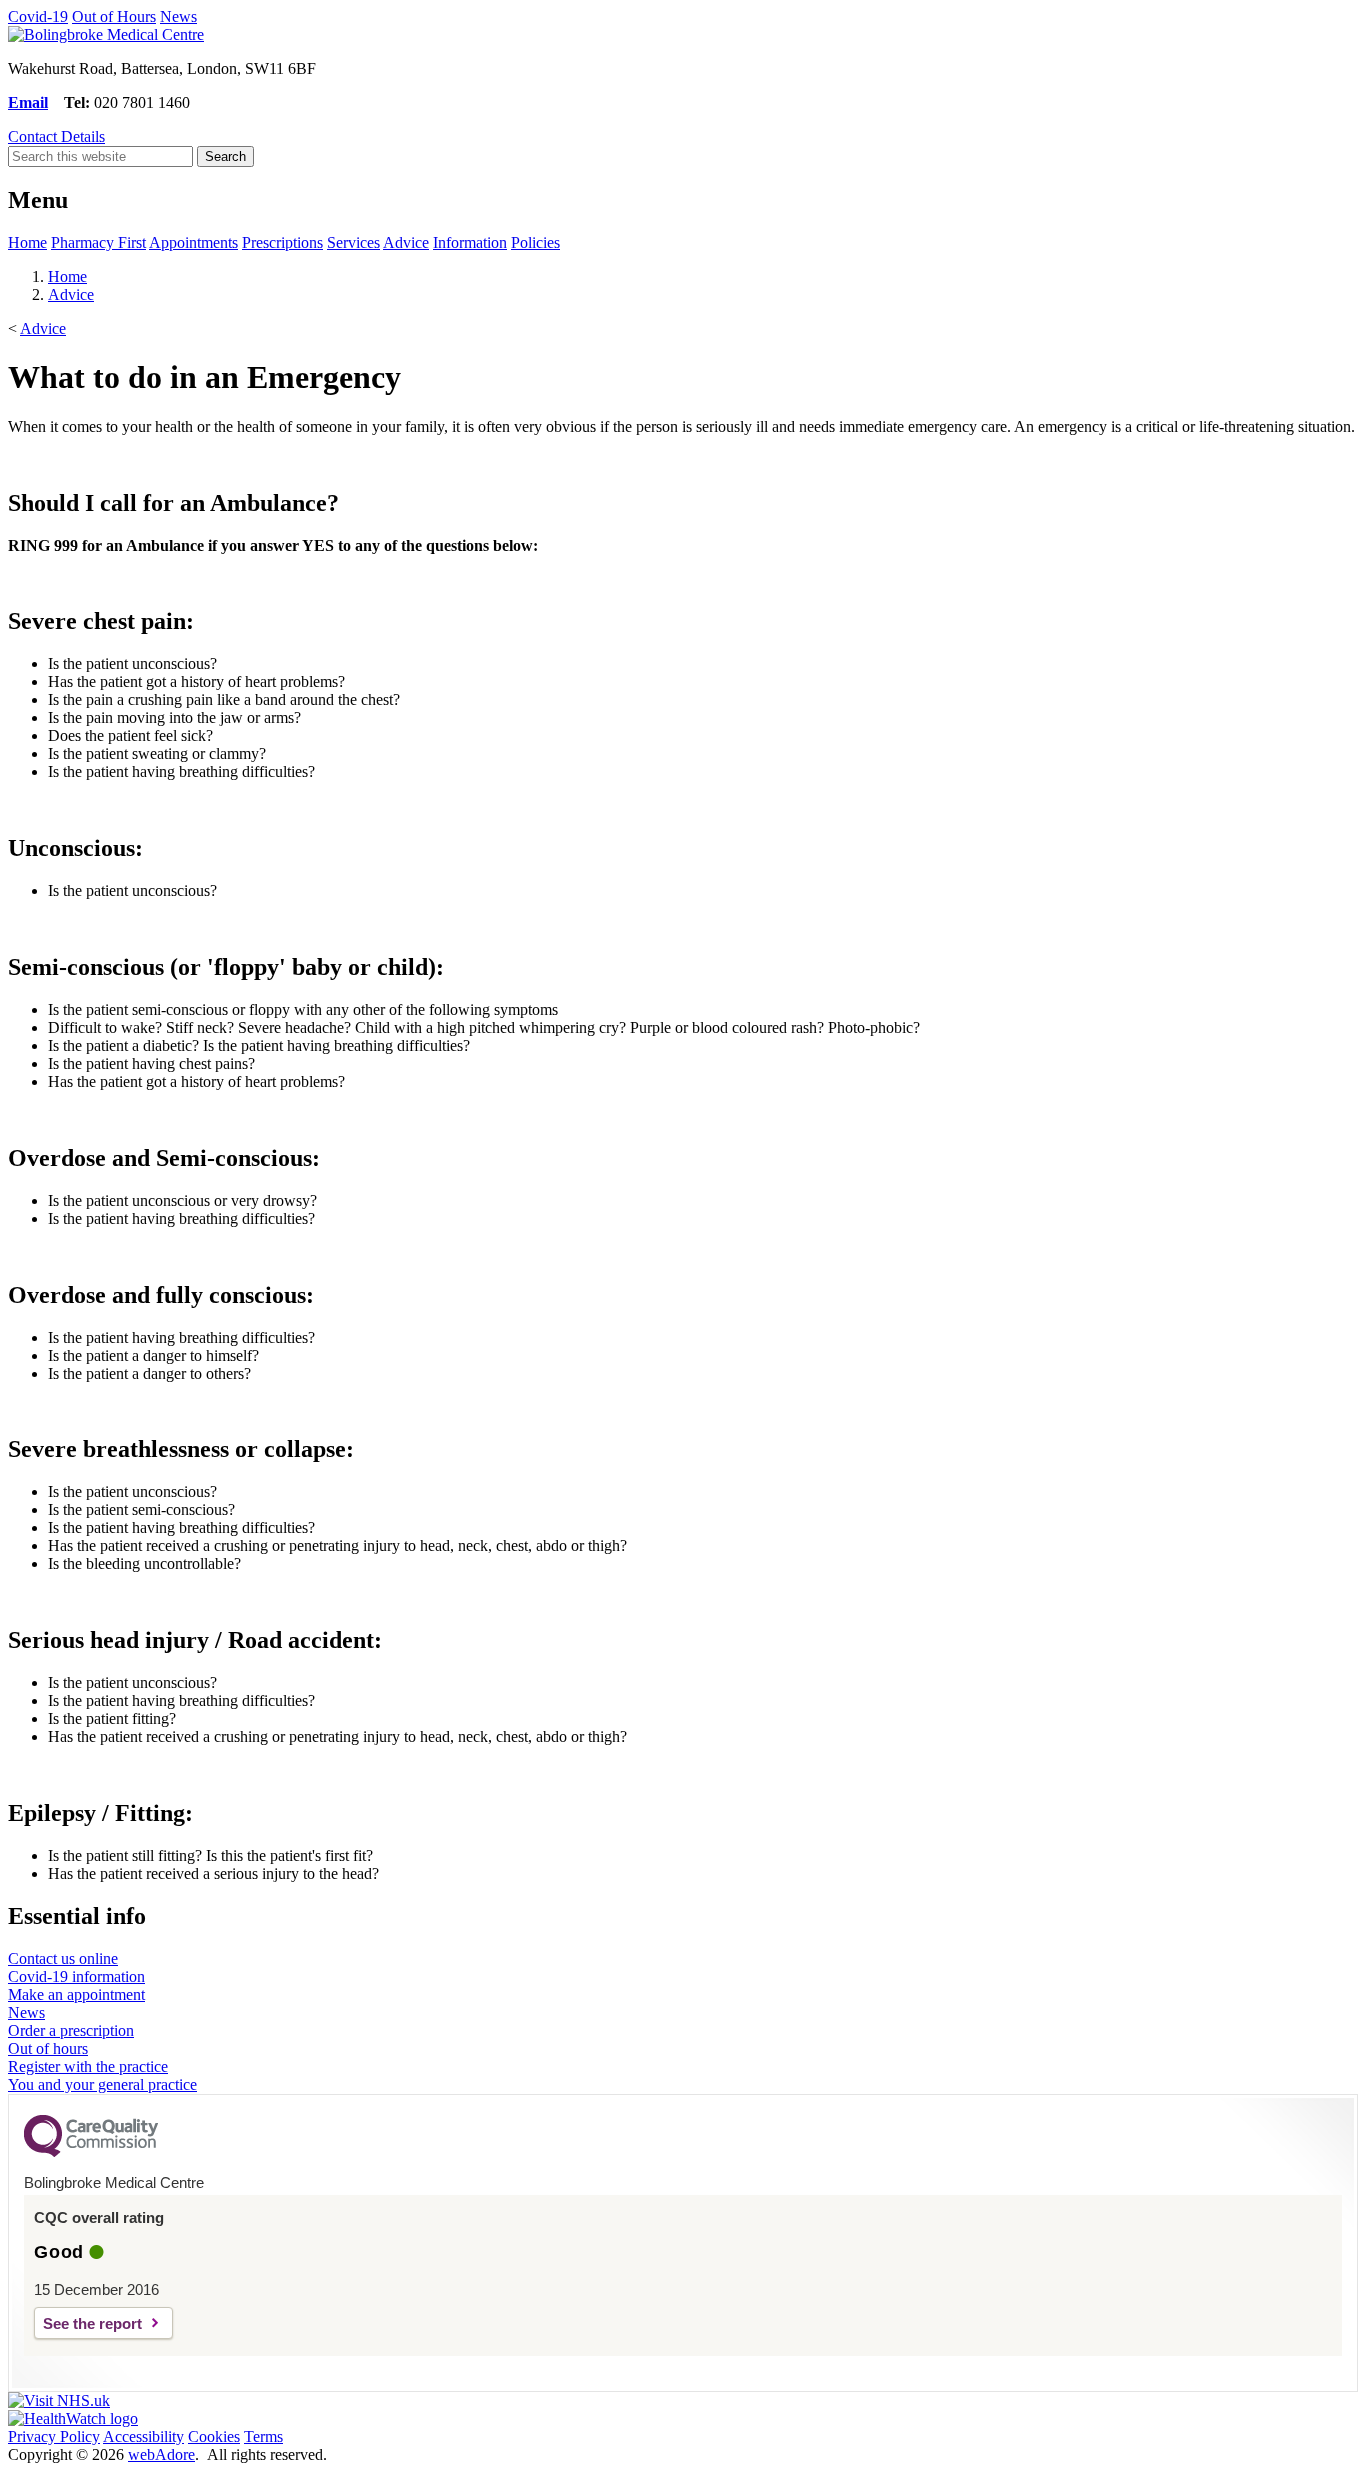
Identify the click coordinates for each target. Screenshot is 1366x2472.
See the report (92, 2323)
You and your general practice (102, 2084)
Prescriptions (282, 242)
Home (27, 242)
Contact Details (56, 136)
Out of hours (48, 2048)
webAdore (161, 2454)
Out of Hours (114, 16)
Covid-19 (38, 16)
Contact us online (63, 1958)
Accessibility (143, 2436)
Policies (535, 242)
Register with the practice (88, 2066)
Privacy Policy (54, 2436)
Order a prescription (71, 2030)
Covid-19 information (76, 1976)
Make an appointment (76, 1994)
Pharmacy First (98, 242)
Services (353, 242)
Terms (263, 2436)
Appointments (193, 242)
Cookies (214, 2436)
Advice (406, 242)
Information (470, 242)
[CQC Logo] (91, 2152)
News (178, 16)
